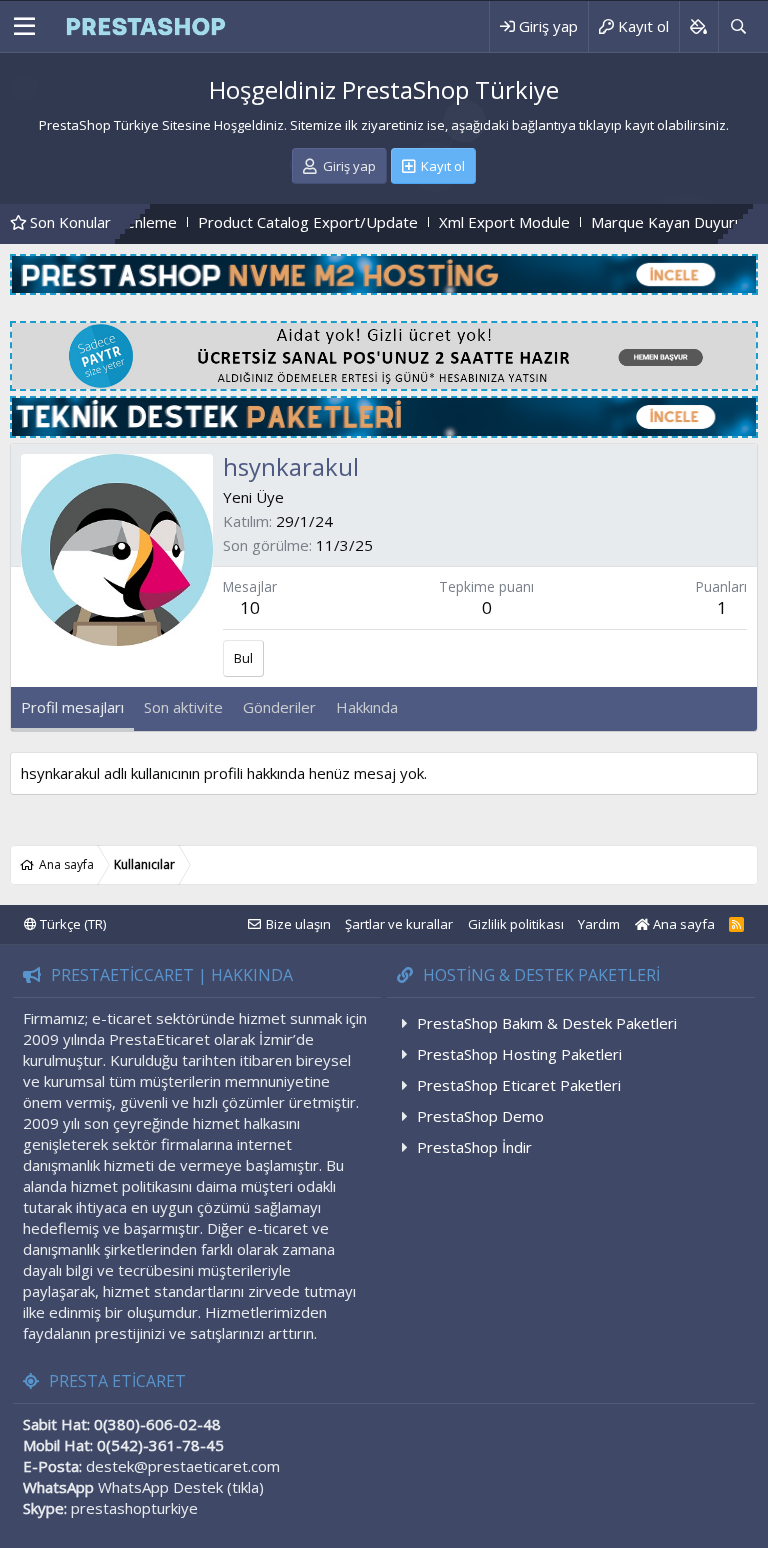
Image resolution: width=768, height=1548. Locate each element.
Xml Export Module (458, 222)
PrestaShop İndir (474, 1147)
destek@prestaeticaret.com (183, 1466)
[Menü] (24, 27)
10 (250, 607)
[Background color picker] (698, 26)
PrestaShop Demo (480, 1116)
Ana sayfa (682, 924)
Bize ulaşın (298, 924)
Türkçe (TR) (71, 924)
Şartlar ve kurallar (399, 924)
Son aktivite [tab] (183, 707)
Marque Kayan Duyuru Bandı (642, 222)
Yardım (599, 924)
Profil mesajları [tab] (72, 707)
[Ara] (738, 26)
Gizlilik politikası (516, 924)
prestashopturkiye (134, 1508)
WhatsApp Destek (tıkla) (181, 1487)
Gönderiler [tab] (279, 707)
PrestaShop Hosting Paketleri (519, 1054)
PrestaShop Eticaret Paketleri (519, 1085)
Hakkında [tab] (367, 707)
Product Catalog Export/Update (262, 222)
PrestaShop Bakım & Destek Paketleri (547, 1023)
